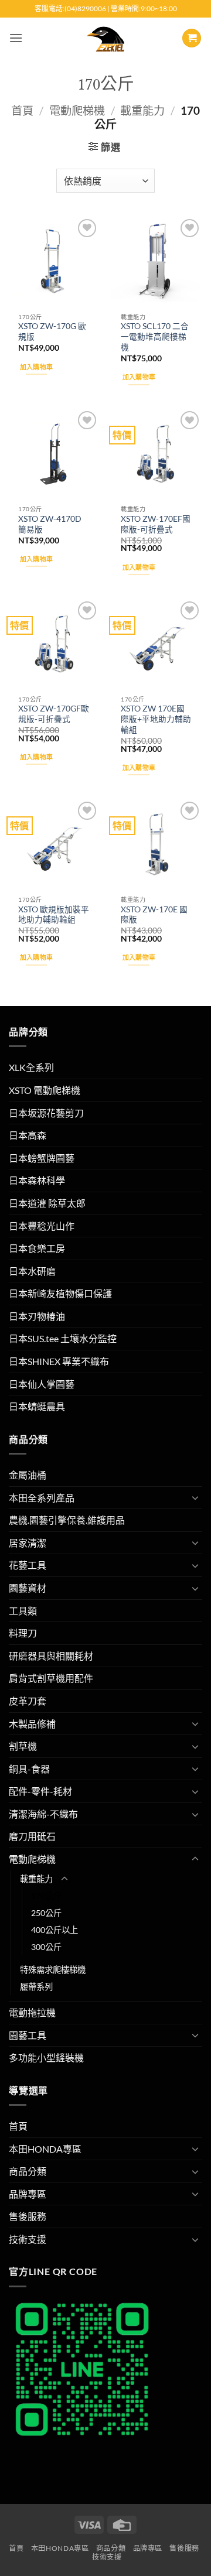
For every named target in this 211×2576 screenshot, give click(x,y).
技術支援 (28, 2239)
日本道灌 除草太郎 (47, 1203)
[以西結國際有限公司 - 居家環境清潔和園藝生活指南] (106, 38)
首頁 (22, 110)
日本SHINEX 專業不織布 (59, 1361)
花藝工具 (28, 1565)
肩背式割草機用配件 (51, 1678)
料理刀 (23, 1633)
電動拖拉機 (32, 2012)
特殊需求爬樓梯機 (53, 1970)
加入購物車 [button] (37, 367)
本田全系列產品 (42, 1498)
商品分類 (28, 2171)
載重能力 (142, 110)
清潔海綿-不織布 (43, 1814)
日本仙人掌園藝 (42, 1384)
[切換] (195, 1497)
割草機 (23, 1746)
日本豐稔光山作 (42, 1226)
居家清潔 (28, 1543)
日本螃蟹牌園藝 (42, 1158)
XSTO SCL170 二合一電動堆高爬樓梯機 (155, 336)
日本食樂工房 (37, 1248)
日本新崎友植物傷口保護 (60, 1293)
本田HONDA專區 (45, 2149)
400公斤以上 (55, 1930)
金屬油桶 (28, 1475)
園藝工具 (28, 2035)
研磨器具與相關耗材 (51, 1656)
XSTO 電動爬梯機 (45, 1090)
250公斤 (46, 1913)
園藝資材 (28, 1588)
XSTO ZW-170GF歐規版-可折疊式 (54, 714)
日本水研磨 (32, 1271)
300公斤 (46, 1947)
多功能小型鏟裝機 (46, 2057)
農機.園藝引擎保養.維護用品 (67, 1520)
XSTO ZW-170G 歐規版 (52, 331)
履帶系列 (36, 1987)
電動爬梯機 (77, 110)
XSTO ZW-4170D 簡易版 (50, 524)
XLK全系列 (31, 1067)
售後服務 (28, 2216)
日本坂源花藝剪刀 (46, 1113)
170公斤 (46, 1896)
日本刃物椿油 (37, 1316)
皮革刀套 (28, 1701)
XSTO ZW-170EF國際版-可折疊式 (156, 524)
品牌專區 (28, 2194)
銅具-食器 (29, 1769)
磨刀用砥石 (32, 1836)
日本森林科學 (37, 1180)
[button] (16, 38)
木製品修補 (32, 1724)
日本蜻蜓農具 (37, 1406)
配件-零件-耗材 (40, 1791)
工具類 (23, 1611)
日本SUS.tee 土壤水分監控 (63, 1338)
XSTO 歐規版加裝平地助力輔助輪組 (54, 915)
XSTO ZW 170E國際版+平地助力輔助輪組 (156, 719)
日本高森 (28, 1135)
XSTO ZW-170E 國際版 (154, 915)
